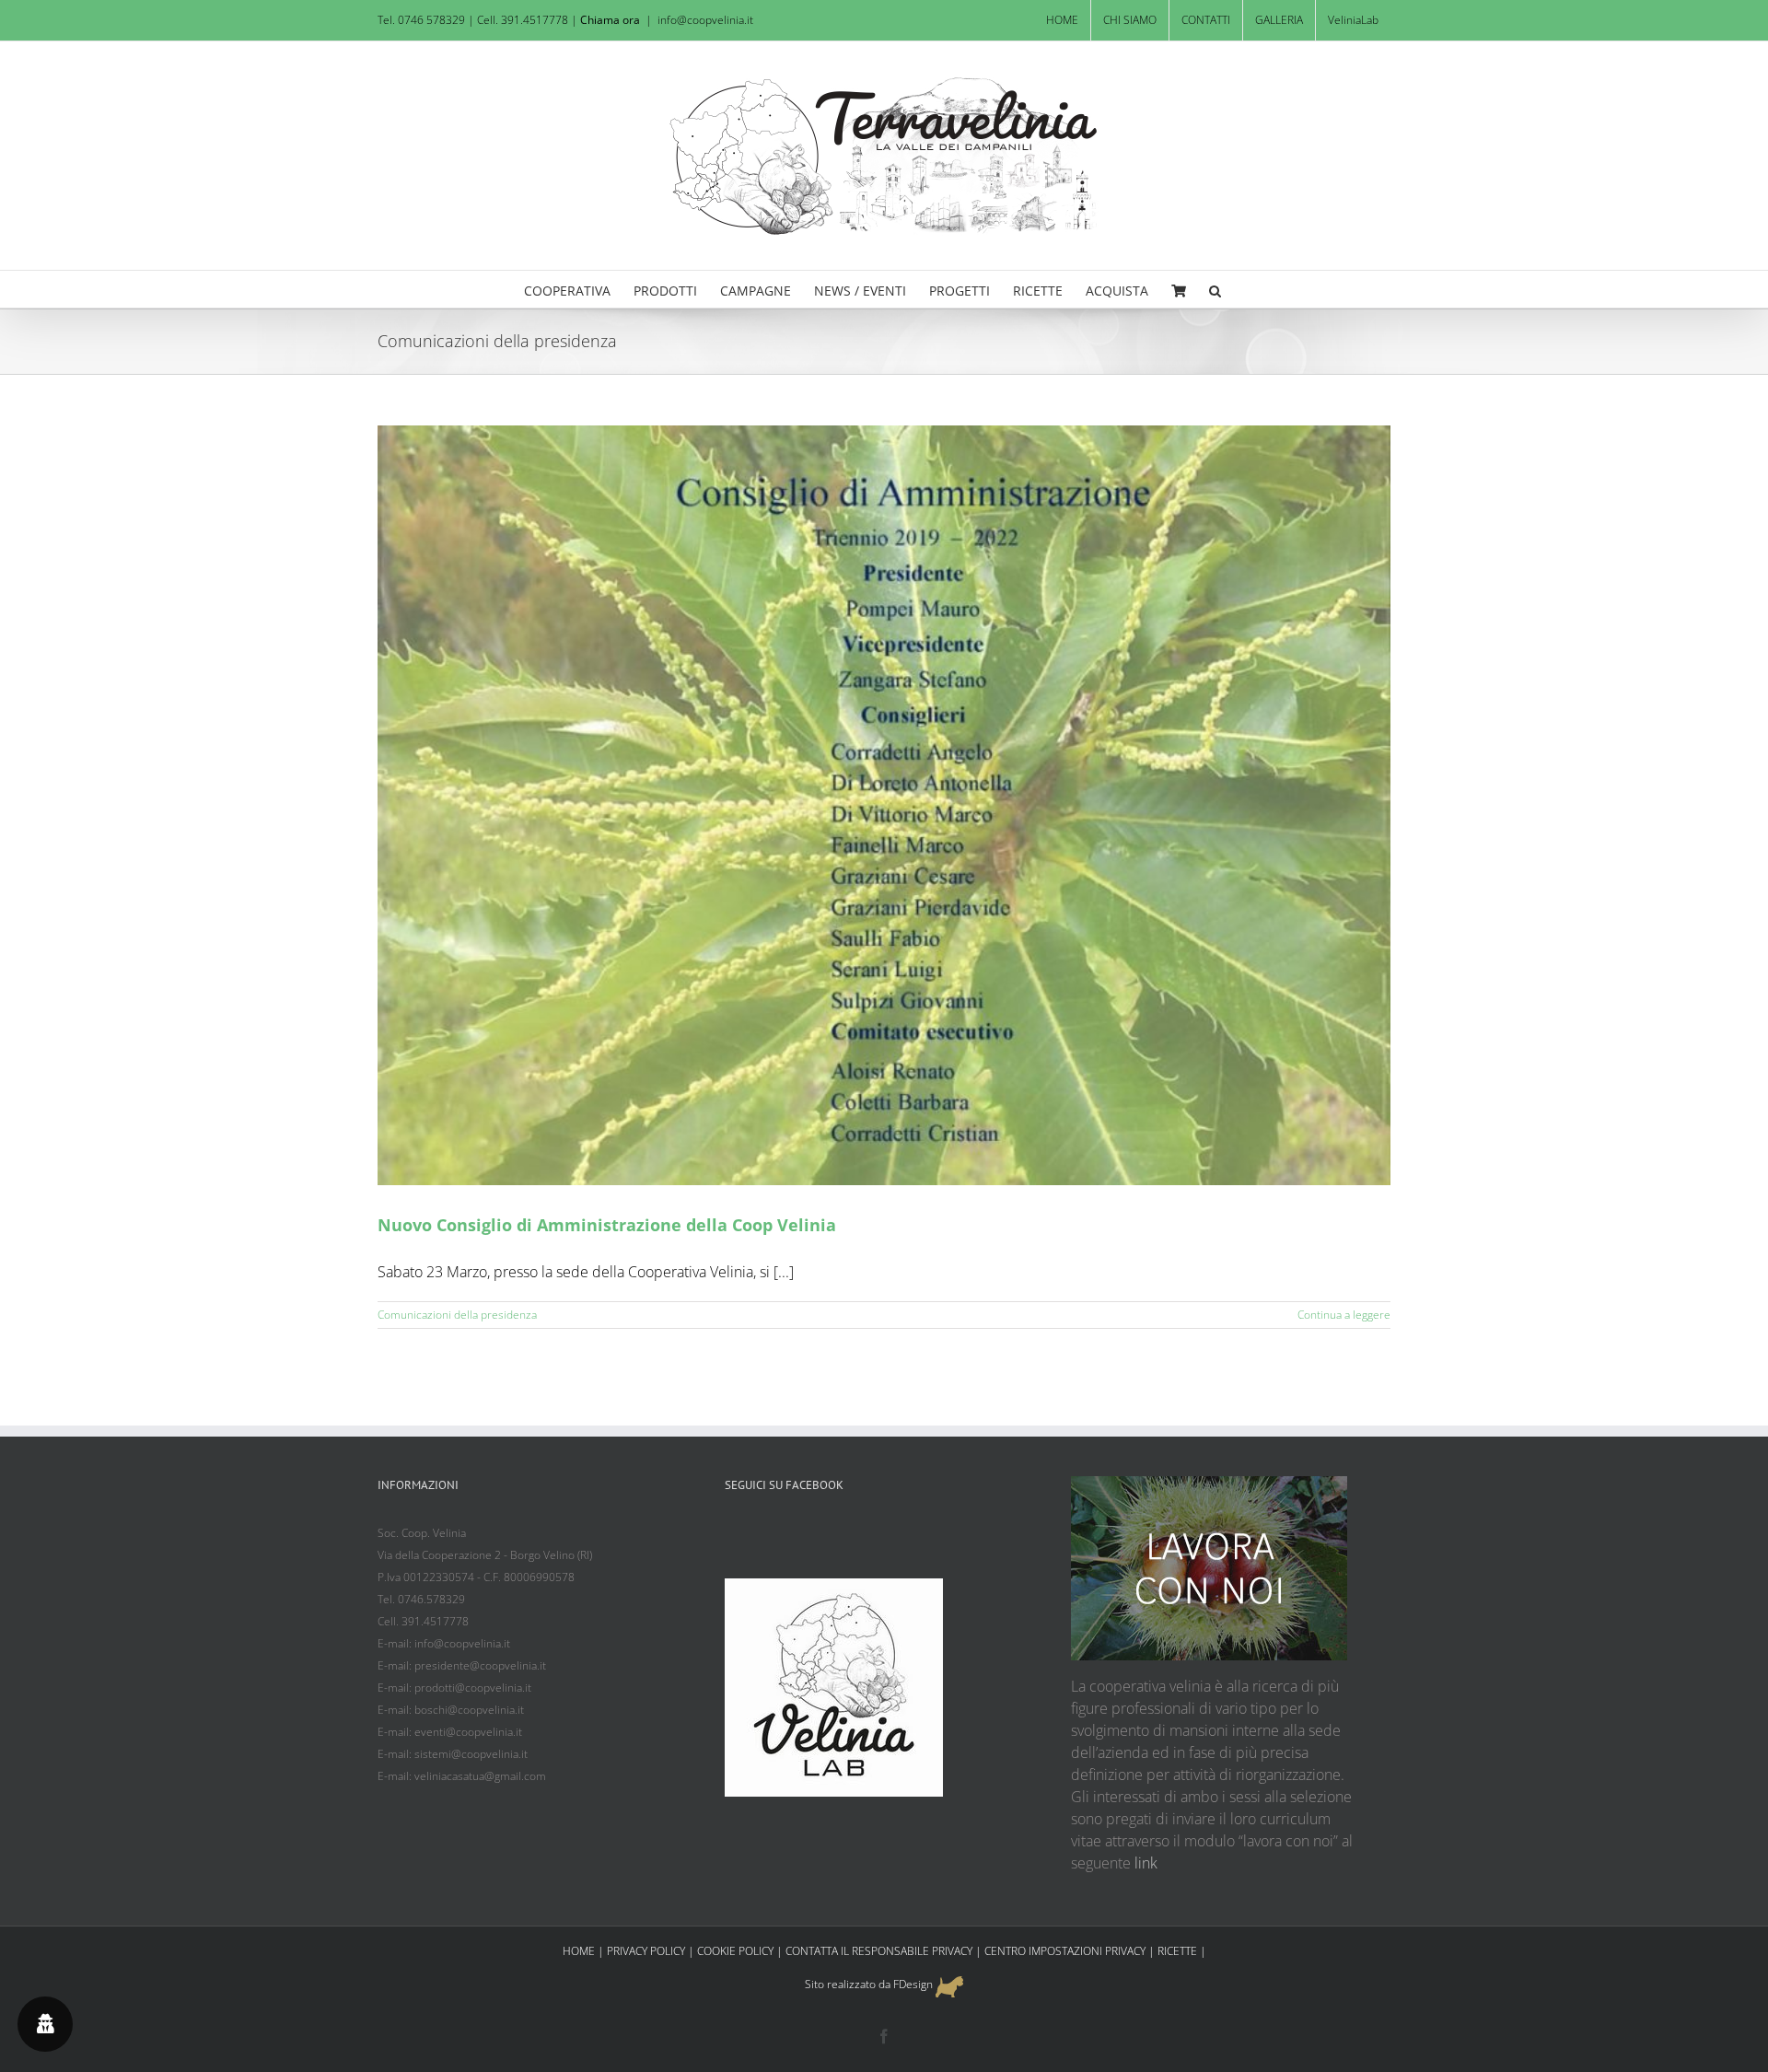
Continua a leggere (1344, 1315)
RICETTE (1177, 1951)
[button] (1215, 289)
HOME (579, 1951)
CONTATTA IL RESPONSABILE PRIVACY (879, 1951)
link (1146, 1863)
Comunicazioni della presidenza (457, 1315)
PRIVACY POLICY (646, 1951)
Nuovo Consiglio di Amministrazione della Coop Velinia (607, 1225)
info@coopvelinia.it (705, 20)
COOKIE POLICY (735, 1951)
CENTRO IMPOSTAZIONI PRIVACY (1065, 1951)
